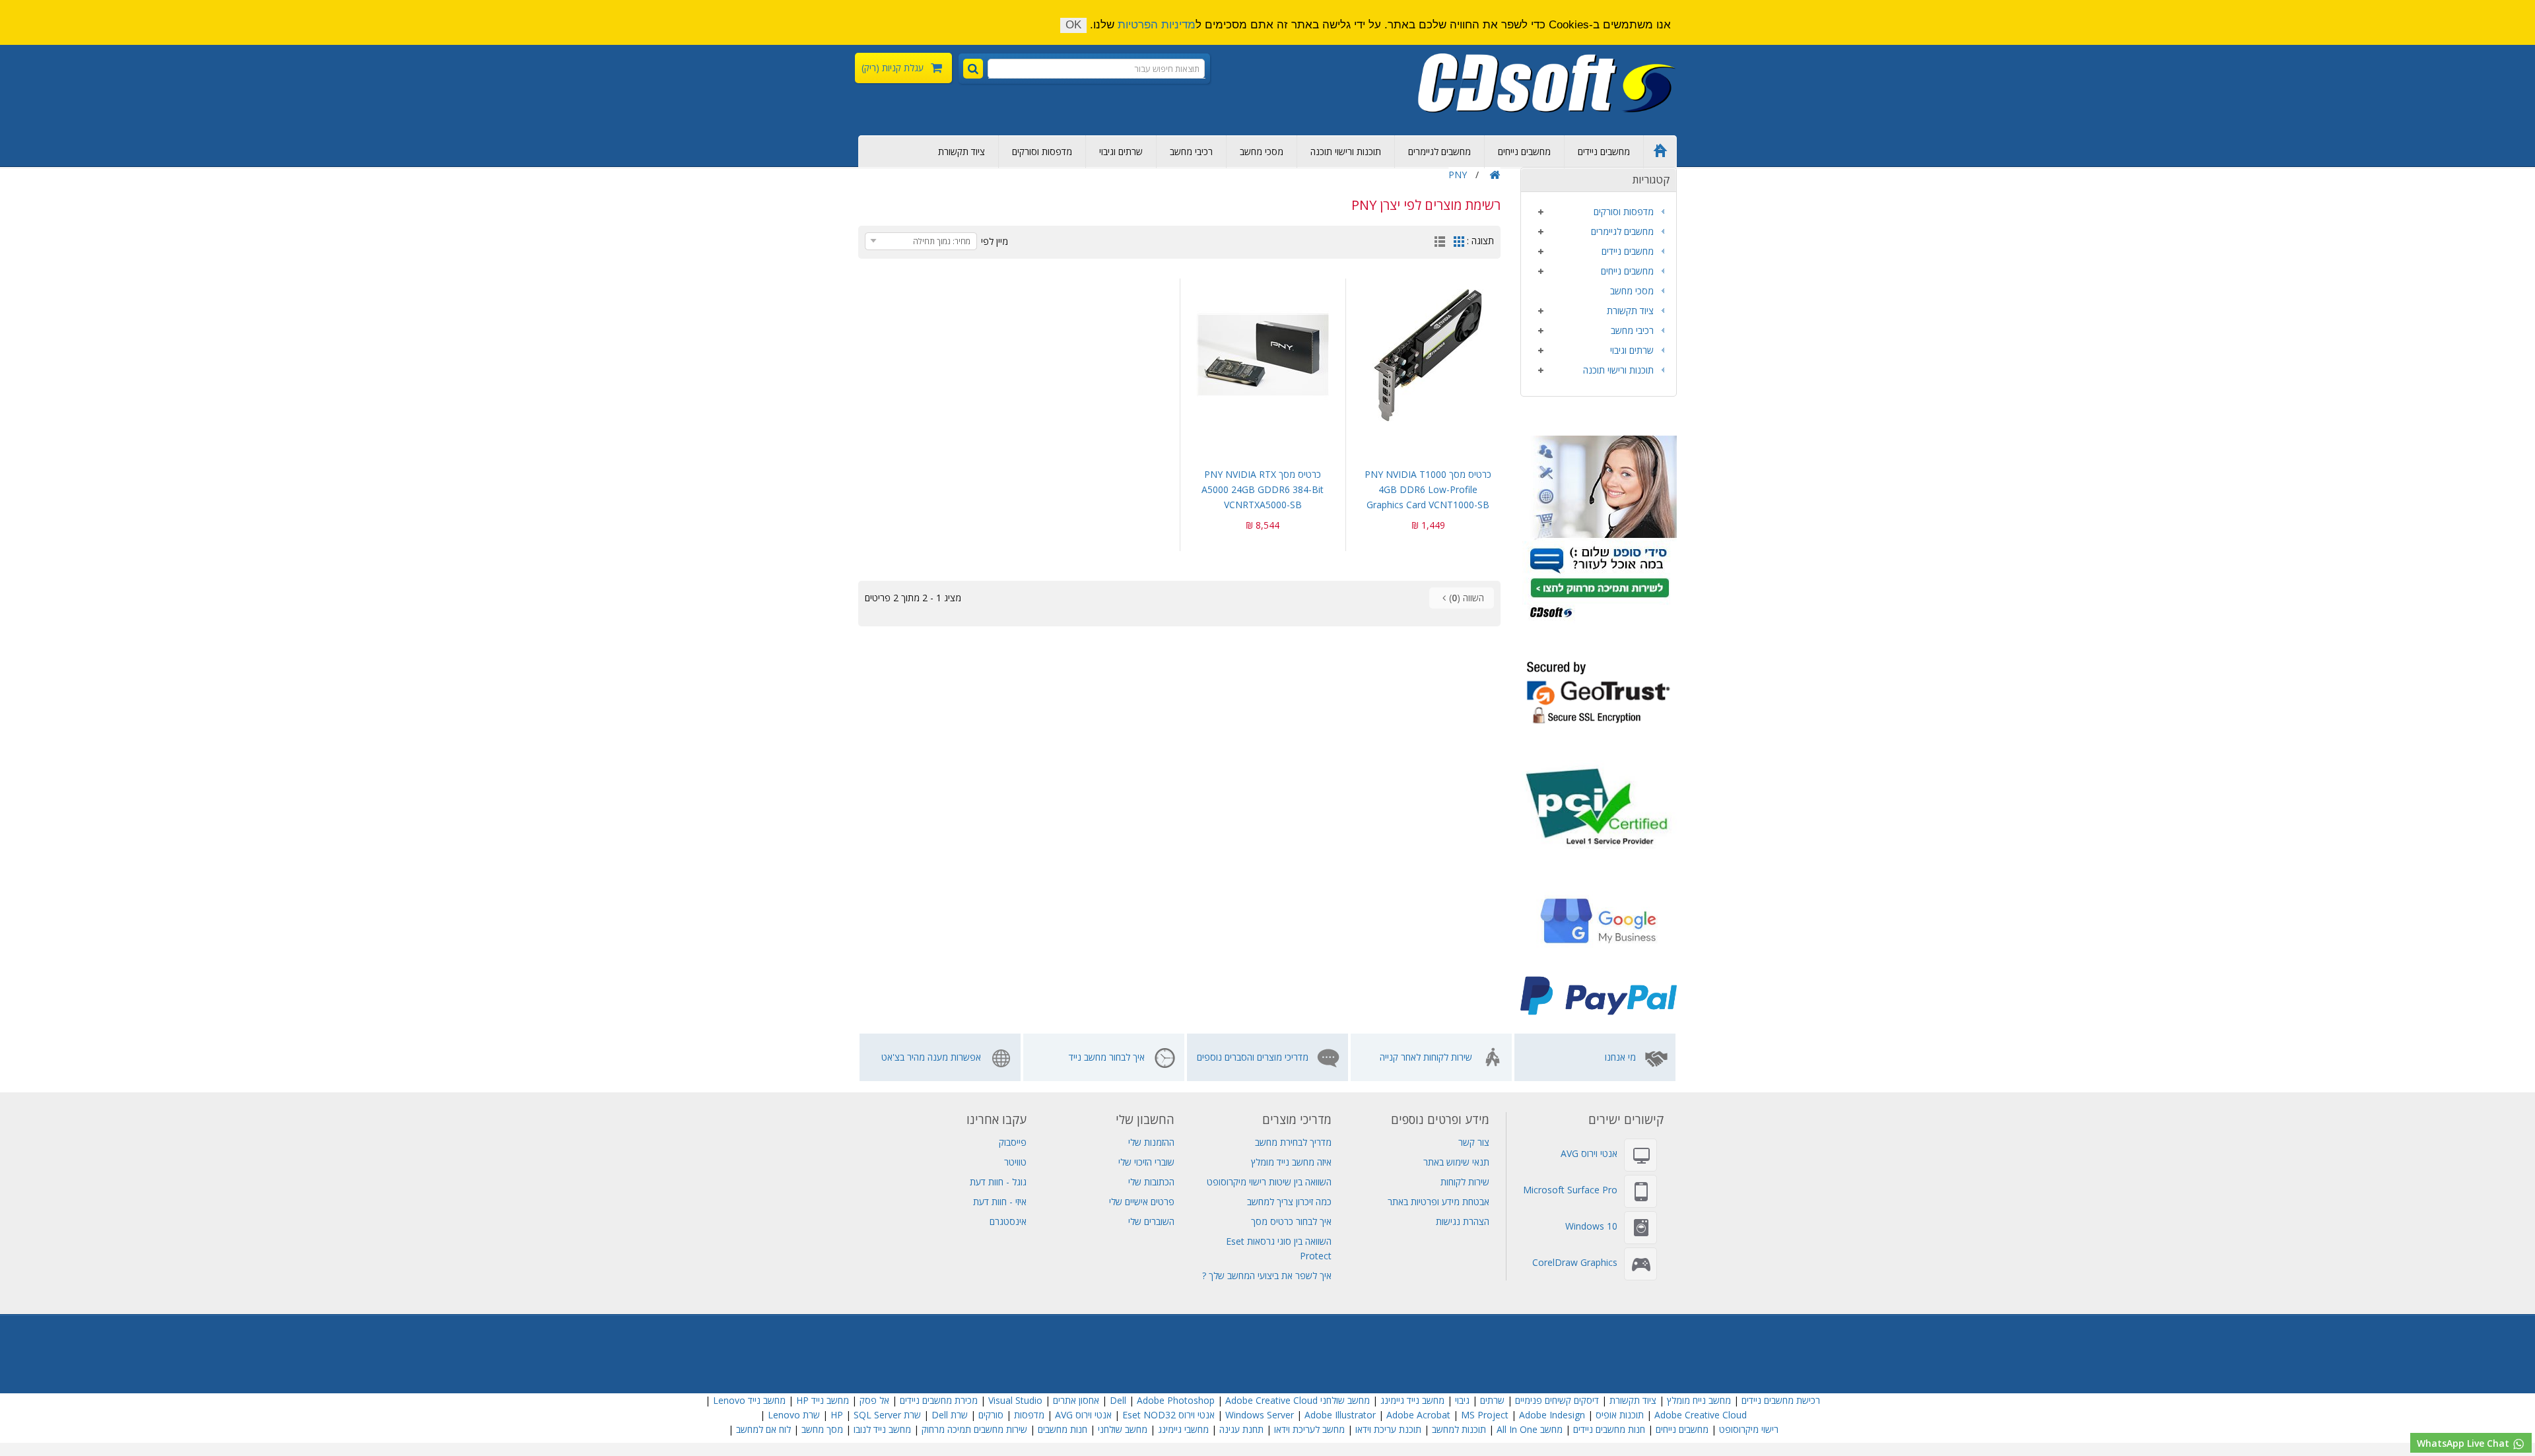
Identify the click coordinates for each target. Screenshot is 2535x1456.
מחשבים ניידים (1604, 151)
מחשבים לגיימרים (1439, 151)
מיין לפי (995, 241)
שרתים (1492, 1400)
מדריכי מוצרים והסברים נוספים (1253, 1057)
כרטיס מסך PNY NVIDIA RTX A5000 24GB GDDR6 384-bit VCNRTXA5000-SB (1263, 489)
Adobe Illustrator (1340, 1415)
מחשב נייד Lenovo (749, 1400)
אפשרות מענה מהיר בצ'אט (931, 1057)
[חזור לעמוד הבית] (1495, 175)
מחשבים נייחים (1524, 151)
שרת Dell (950, 1415)
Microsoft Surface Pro (1570, 1190)
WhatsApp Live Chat (2464, 1443)
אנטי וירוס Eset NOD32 (1168, 1415)
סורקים (991, 1415)
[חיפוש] (973, 69)
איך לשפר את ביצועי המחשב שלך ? (1267, 1275)
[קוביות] (1459, 243)
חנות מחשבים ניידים (1609, 1429)
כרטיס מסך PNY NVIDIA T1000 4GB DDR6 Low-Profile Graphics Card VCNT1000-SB (1428, 489)
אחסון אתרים (1076, 1400)
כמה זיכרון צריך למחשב (1289, 1202)
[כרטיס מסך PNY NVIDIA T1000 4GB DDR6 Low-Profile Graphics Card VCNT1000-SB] (1429, 355)
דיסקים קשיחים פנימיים (1557, 1400)
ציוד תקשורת (962, 151)
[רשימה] (1440, 243)
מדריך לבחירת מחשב (1293, 1142)
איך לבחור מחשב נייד (1107, 1057)
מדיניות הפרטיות (1157, 25)
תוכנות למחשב (1459, 1429)
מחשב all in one (1530, 1429)
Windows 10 (1591, 1226)
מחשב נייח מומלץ (1699, 1400)
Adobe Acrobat (1418, 1415)
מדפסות (1029, 1415)
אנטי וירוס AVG (1589, 1153)
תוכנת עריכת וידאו (1388, 1429)
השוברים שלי (1151, 1221)
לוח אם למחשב (763, 1429)
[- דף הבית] (1547, 83)
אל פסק (874, 1400)
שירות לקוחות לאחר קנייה (1426, 1057)
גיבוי (1461, 1400)
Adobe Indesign (1552, 1415)
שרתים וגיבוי (1121, 151)
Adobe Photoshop (1176, 1400)
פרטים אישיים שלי (1142, 1202)
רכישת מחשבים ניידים (1781, 1400)
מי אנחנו (1620, 1057)
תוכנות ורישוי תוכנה (1346, 151)
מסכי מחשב (1262, 151)
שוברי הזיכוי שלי (1146, 1162)
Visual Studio (1015, 1400)
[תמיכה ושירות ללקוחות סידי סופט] (1600, 528)
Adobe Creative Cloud (1271, 1400)
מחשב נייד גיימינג (1412, 1400)
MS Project (1485, 1415)
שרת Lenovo (794, 1415)
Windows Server (1260, 1415)
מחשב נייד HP (823, 1400)
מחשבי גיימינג (1183, 1429)
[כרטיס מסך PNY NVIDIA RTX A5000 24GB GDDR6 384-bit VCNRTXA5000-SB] (1263, 355)
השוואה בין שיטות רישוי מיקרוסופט (1269, 1182)
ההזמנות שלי (1151, 1142)
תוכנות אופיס (1620, 1415)
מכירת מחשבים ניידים (939, 1400)
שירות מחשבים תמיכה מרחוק (974, 1429)
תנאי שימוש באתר (1456, 1162)
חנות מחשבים (1063, 1429)
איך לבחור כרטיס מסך (1291, 1221)
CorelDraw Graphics (1575, 1262)
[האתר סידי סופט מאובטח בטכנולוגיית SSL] (1599, 691)
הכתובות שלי (1151, 1182)
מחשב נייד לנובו (882, 1429)
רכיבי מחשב (1191, 151)
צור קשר (1474, 1142)
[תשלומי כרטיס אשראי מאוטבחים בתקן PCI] (1599, 806)
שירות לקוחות (1465, 1182)
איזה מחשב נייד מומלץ (1291, 1162)
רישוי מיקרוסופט (1749, 1429)
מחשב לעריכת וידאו (1309, 1429)
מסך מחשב (822, 1429)
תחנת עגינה (1241, 1429)
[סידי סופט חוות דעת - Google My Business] (1599, 923)
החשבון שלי (1145, 1119)
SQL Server (877, 1415)
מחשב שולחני (1123, 1429)
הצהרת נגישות (1463, 1221)
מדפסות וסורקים (1042, 151)
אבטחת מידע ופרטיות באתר (1438, 1202)
